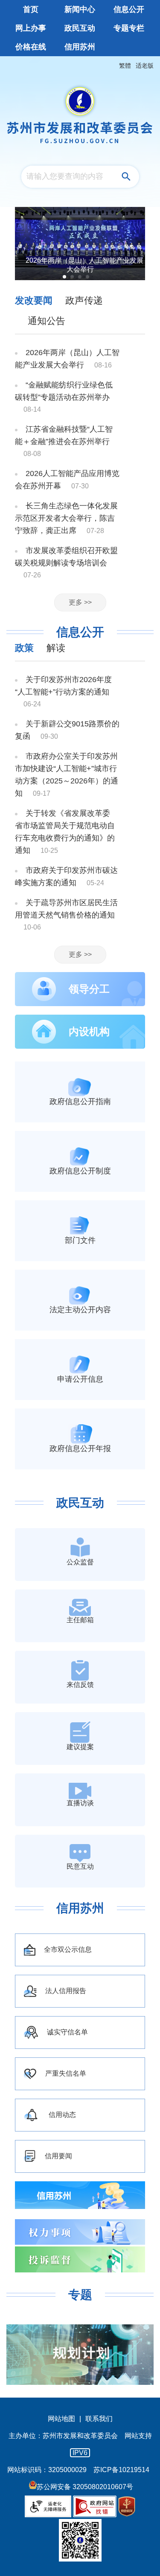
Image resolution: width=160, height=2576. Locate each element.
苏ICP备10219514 (121, 2470)
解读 (56, 648)
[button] (64, 277)
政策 (24, 648)
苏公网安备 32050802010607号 (85, 2487)
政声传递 (84, 300)
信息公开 (80, 632)
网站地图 (61, 2419)
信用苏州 (80, 1908)
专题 (80, 2295)
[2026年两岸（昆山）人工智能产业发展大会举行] (80, 244)
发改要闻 (34, 300)
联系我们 (99, 2419)
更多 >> (80, 602)
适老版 (145, 66)
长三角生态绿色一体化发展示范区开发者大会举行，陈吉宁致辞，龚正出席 (66, 518)
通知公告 (47, 321)
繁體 (125, 66)
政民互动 (80, 1503)
